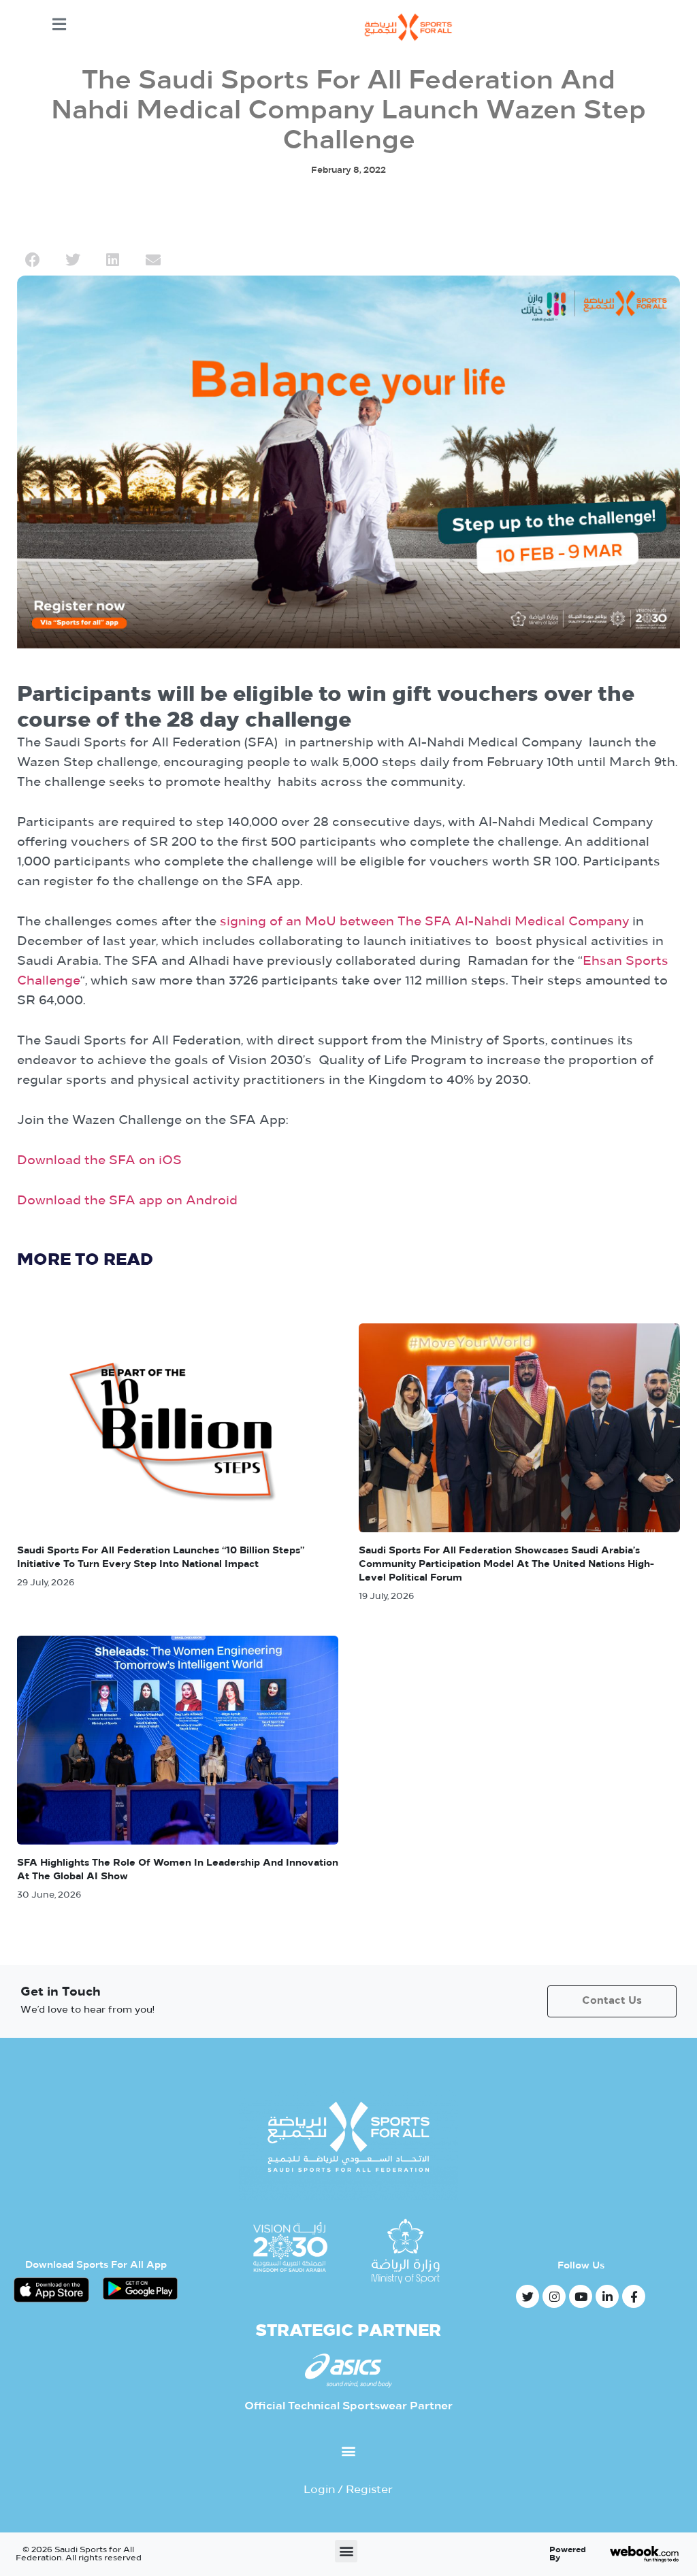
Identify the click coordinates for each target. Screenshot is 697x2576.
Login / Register (348, 2490)
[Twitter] (528, 2296)
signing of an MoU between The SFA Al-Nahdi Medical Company (424, 923)
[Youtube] (581, 2296)
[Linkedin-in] (607, 2296)
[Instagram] (554, 2296)
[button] (32, 260)
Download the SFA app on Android (127, 1202)
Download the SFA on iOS (99, 1161)
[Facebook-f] (634, 2296)
